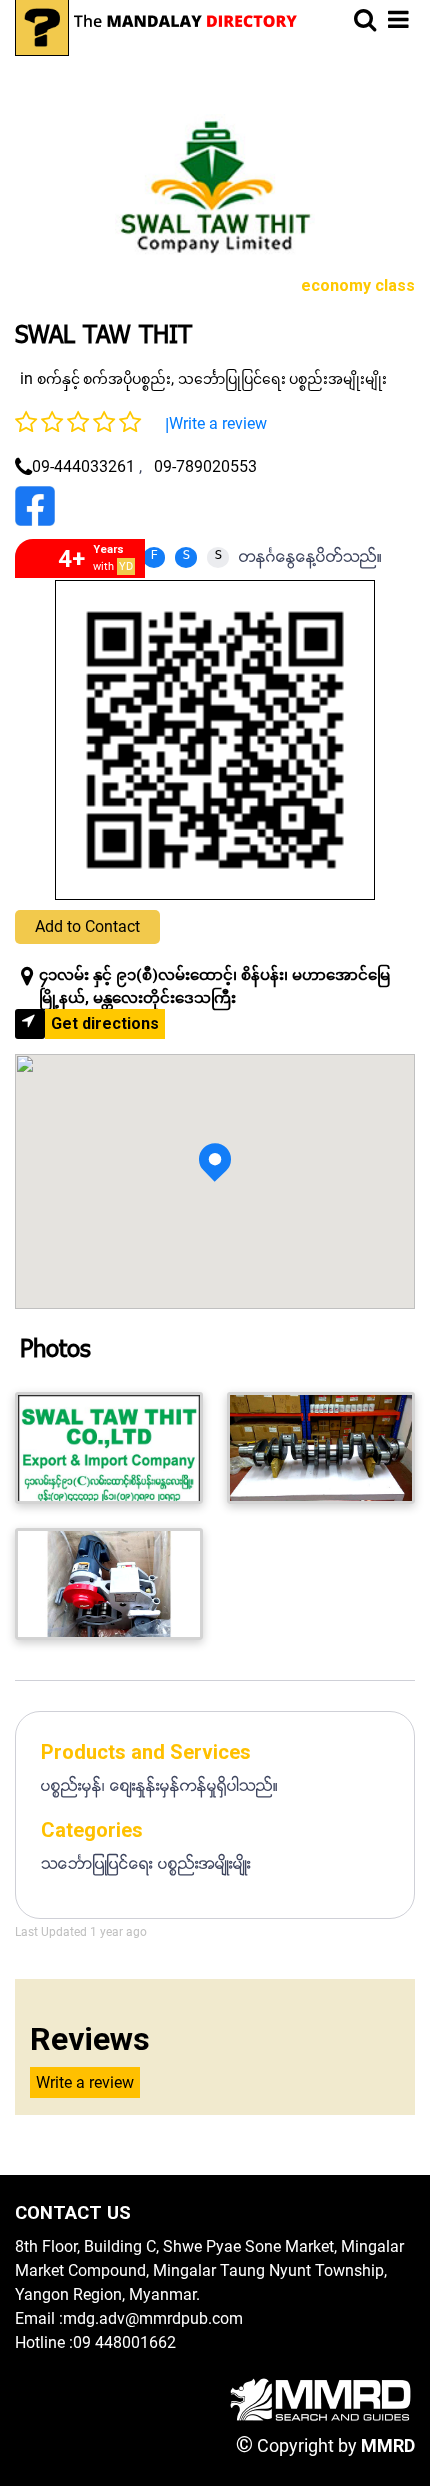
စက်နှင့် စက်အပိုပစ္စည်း (104, 379)
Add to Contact (87, 926)
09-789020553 (205, 466)
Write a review (218, 423)
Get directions (105, 1023)
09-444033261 (83, 466)
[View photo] (109, 1448)
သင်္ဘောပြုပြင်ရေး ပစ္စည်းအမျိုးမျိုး (282, 379)
